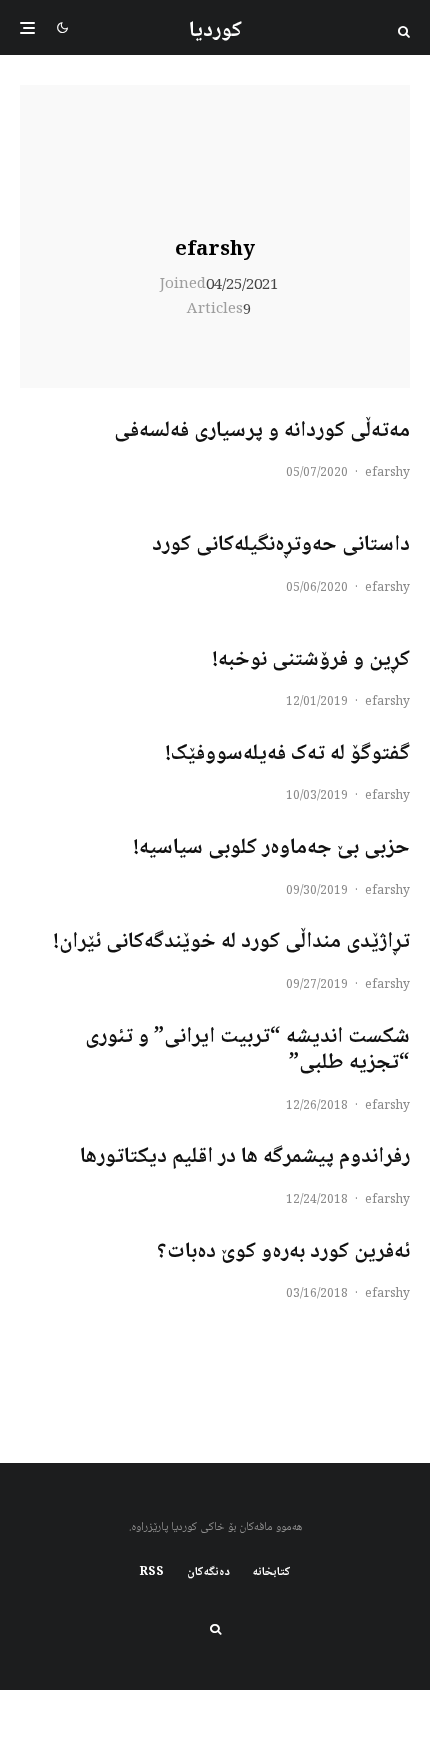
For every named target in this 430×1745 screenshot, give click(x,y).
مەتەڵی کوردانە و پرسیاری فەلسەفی (262, 431)
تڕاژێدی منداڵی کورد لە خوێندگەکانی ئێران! (231, 942)
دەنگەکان (208, 1573)
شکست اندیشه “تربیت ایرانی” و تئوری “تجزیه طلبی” (247, 1050)
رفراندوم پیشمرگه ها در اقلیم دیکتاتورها (245, 1157)
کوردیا (215, 31)
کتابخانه (272, 1573)
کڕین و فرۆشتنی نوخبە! (311, 660)
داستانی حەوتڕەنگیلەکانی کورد (281, 545)
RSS (152, 1573)
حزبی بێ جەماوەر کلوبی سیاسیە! (271, 848)
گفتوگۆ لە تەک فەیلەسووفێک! (287, 754)
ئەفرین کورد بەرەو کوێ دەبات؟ (283, 1252)
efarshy (215, 251)
